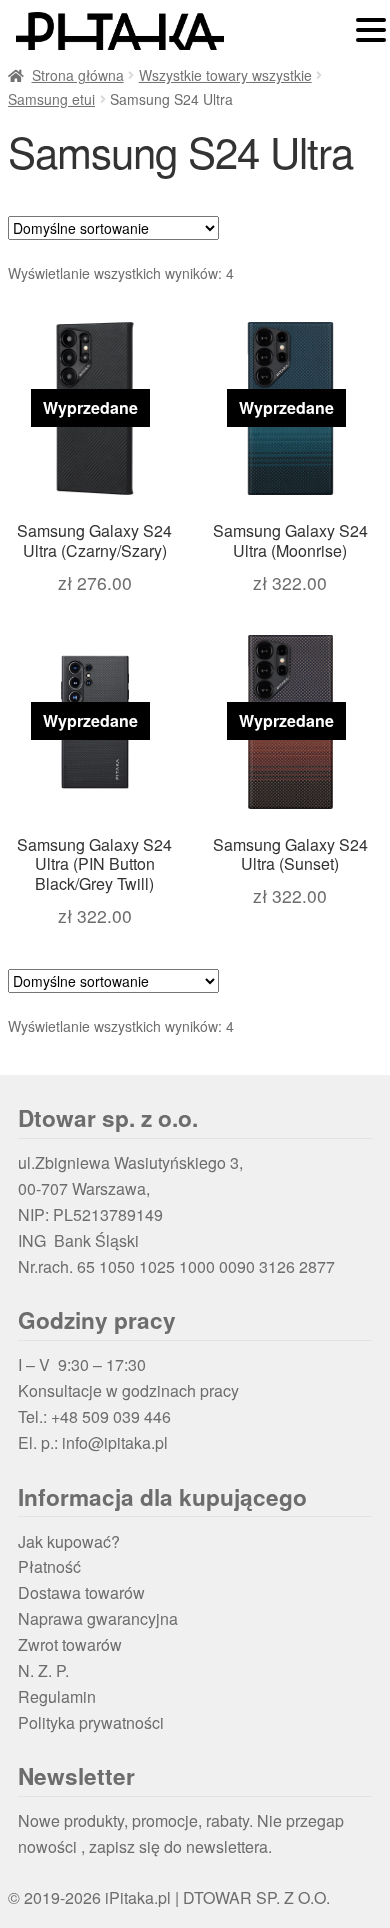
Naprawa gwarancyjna (98, 1618)
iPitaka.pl (138, 1897)
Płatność (49, 1566)
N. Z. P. (43, 1670)
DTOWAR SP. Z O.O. (256, 1897)
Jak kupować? (69, 1541)
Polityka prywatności (91, 1722)
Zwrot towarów (70, 1644)
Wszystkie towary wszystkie (225, 75)
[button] (371, 31)
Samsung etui (51, 99)
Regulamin (57, 1696)
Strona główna (78, 75)
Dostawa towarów (81, 1592)
